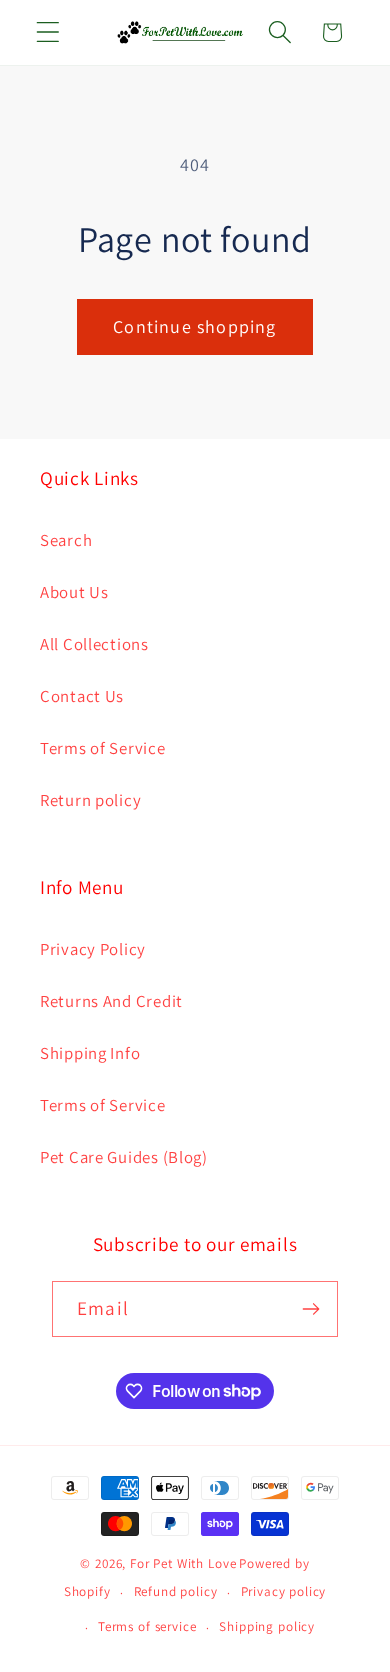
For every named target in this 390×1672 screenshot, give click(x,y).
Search (66, 540)
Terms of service (147, 1626)
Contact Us (82, 696)
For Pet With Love (183, 1563)
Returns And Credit (111, 1001)
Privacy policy (284, 1591)
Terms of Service (103, 748)
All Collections (94, 644)
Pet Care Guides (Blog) (124, 1157)
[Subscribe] (310, 1309)
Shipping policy (267, 1626)
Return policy (90, 800)
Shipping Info (90, 1053)
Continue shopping (194, 326)
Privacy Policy (93, 949)
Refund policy (176, 1591)
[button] (48, 32)
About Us (74, 592)
